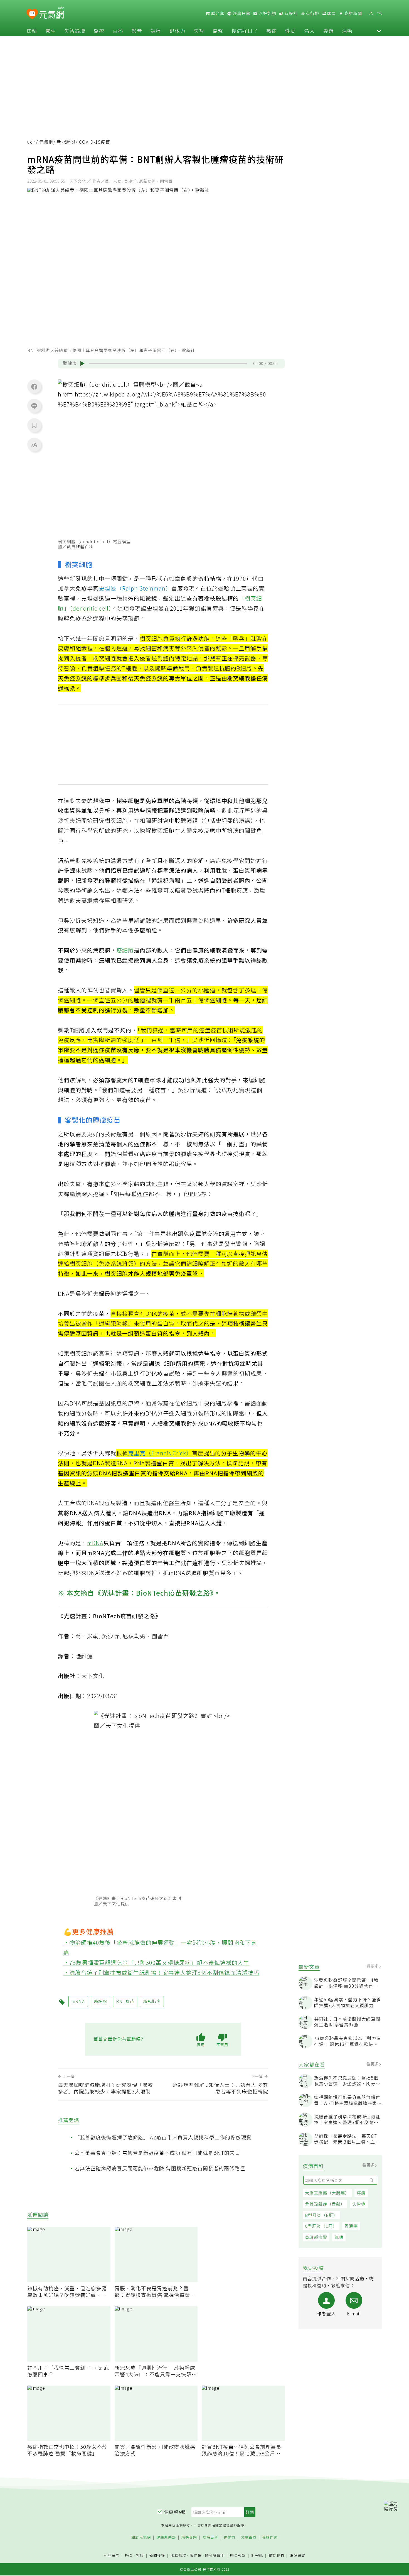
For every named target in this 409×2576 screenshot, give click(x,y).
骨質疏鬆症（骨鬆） (325, 2204)
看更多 (373, 1966)
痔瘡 (361, 2193)
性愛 (290, 31)
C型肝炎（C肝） (321, 2226)
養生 (51, 31)
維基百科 (85, 546)
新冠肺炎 (66, 142)
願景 (331, 13)
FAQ (129, 2555)
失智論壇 (75, 31)
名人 (309, 31)
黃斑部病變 (316, 2237)
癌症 (272, 31)
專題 (328, 31)
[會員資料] (371, 14)
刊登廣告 (112, 2556)
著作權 (196, 2555)
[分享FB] (34, 386)
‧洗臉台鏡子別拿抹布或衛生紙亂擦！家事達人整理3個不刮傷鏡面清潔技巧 (162, 1973)
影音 (137, 31)
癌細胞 (125, 950)
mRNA (95, 1543)
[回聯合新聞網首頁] (32, 14)
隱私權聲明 (215, 2555)
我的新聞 (353, 13)
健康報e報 (175, 2512)
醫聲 (218, 31)
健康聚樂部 (166, 2537)
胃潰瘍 (351, 2226)
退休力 (177, 31)
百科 (118, 31)
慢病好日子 (245, 31)
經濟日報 (241, 13)
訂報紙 (257, 2556)
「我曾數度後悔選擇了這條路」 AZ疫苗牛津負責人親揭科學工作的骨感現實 (163, 2137)
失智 (199, 31)
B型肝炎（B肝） (321, 2215)
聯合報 (217, 13)
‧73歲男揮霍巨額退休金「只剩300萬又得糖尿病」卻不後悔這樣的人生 (157, 1962)
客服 (140, 2555)
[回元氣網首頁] (52, 13)
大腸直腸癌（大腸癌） (327, 2193)
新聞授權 (157, 2556)
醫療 (99, 31)
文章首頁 (249, 2537)
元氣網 (46, 142)
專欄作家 (270, 2537)
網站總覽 (297, 2556)
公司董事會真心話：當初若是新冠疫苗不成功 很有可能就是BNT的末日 (157, 2153)
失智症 (359, 2204)
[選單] (380, 14)
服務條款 (178, 2555)
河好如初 (267, 13)
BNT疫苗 (125, 2001)
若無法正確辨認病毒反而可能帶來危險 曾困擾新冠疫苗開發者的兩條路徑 (160, 2168)
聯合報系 (238, 2556)
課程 (156, 31)
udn (32, 142)
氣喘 (339, 2237)
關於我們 (276, 2556)
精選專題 (189, 2537)
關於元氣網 (141, 2537)
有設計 (290, 13)
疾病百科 (210, 2537)
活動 (347, 31)
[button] (379, 31)
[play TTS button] (82, 363)
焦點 (32, 31)
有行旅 (312, 13)
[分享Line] (34, 406)
